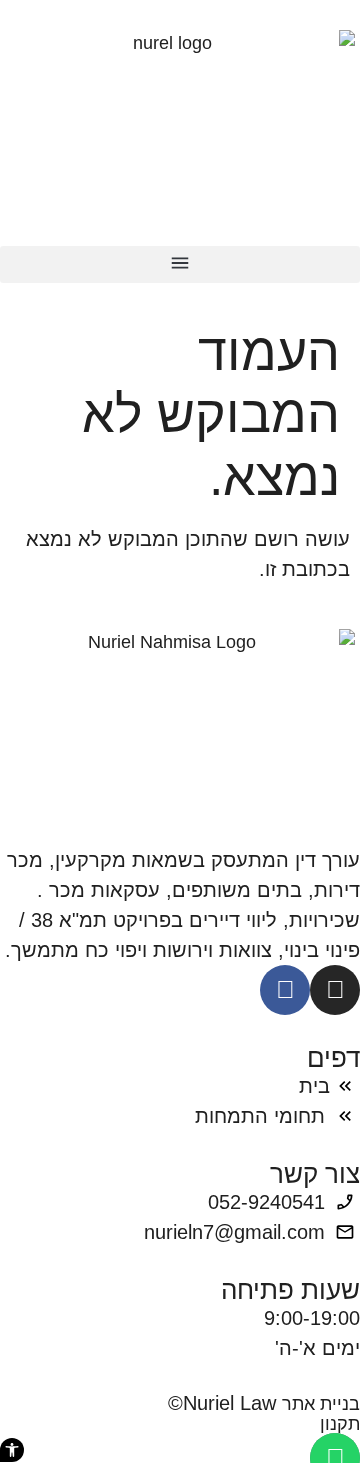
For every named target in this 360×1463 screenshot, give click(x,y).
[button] (180, 264)
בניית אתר (321, 1404)
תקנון (340, 1424)
